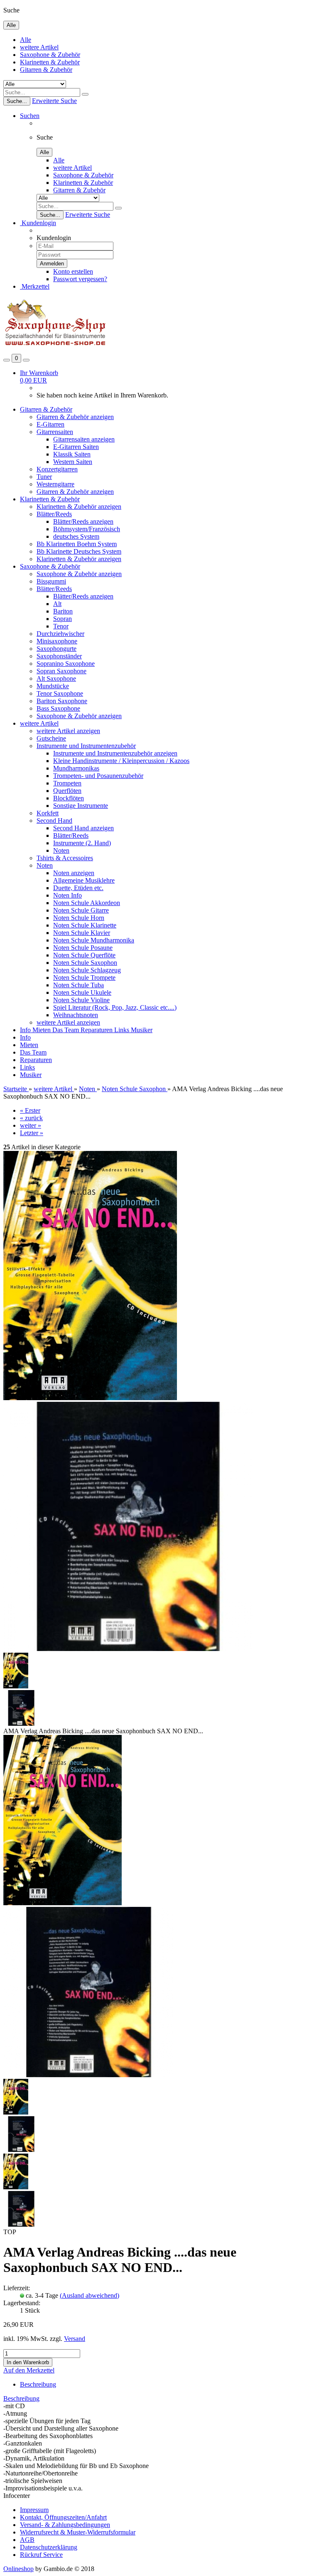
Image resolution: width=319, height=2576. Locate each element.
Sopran (63, 619)
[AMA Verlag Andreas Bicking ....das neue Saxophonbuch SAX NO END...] (63, 1903)
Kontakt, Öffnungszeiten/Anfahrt (63, 2517)
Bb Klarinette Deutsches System (79, 551)
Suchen (30, 116)
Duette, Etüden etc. (78, 888)
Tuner (44, 477)
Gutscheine (51, 738)
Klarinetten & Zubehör (50, 62)
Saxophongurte (56, 649)
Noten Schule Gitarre (81, 910)
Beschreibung (38, 2384)
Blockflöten (69, 798)
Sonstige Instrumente (81, 806)
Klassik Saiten (72, 454)
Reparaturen (97, 1030)
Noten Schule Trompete (84, 978)
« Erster (30, 1110)
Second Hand (54, 821)
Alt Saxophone (56, 678)
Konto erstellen (73, 271)
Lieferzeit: (17, 2288)
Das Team (66, 1030)
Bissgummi (51, 581)
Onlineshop (18, 2569)
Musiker (142, 1030)
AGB (27, 2540)
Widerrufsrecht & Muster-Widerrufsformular (78, 2532)
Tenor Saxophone (60, 693)
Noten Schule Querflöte (84, 955)
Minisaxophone (57, 641)
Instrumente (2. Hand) (82, 843)
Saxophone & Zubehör (50, 55)
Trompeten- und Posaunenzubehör (98, 776)
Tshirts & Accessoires (65, 858)
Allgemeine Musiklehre (84, 880)
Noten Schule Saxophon (85, 963)
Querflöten (67, 791)
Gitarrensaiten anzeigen (84, 439)
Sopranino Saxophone (66, 664)
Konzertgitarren (57, 469)
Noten (61, 850)
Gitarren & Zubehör (46, 70)
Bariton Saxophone (62, 701)
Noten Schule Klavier (82, 933)
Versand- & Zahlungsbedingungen (65, 2525)
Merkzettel (35, 286)
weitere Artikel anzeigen (68, 731)
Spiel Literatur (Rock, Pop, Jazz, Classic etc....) (115, 1007)
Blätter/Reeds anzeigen (83, 521)
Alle (26, 40)
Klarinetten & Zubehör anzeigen (79, 507)
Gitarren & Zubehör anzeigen (75, 417)
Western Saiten (73, 462)
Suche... (17, 101)
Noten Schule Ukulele (82, 992)
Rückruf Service (41, 2555)
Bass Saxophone (58, 708)
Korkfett (48, 813)
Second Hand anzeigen (83, 828)
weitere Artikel (39, 47)
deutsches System (76, 536)
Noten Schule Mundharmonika (94, 940)
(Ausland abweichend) (90, 2295)
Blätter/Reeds (54, 514)
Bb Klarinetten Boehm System (77, 544)
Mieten (42, 1030)
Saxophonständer (59, 656)
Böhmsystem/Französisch (87, 529)
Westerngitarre (55, 484)
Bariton (63, 611)
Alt (57, 604)
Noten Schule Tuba (79, 985)
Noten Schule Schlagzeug (87, 970)
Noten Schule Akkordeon (87, 903)
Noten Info (67, 895)
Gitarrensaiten (55, 432)
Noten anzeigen (74, 873)
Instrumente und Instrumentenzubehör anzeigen (115, 753)
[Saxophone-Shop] (55, 350)
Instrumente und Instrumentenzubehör (86, 746)
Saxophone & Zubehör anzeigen (79, 574)
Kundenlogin (38, 223)
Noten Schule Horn (79, 918)
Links (123, 1030)
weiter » (31, 1125)
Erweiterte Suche (54, 101)
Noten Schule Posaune (83, 948)
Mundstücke (53, 686)
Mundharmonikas (76, 768)
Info (26, 1030)
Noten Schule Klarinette (85, 925)
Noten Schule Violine (81, 1000)
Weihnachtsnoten (76, 1015)
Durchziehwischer (60, 634)
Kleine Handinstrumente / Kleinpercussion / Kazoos (121, 761)
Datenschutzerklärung (49, 2547)
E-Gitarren (50, 424)
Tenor (61, 626)
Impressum (34, 2510)
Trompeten (67, 783)
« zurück (31, 1118)
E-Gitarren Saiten (76, 447)
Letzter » (32, 1133)
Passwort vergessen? (80, 279)
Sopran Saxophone (61, 671)
